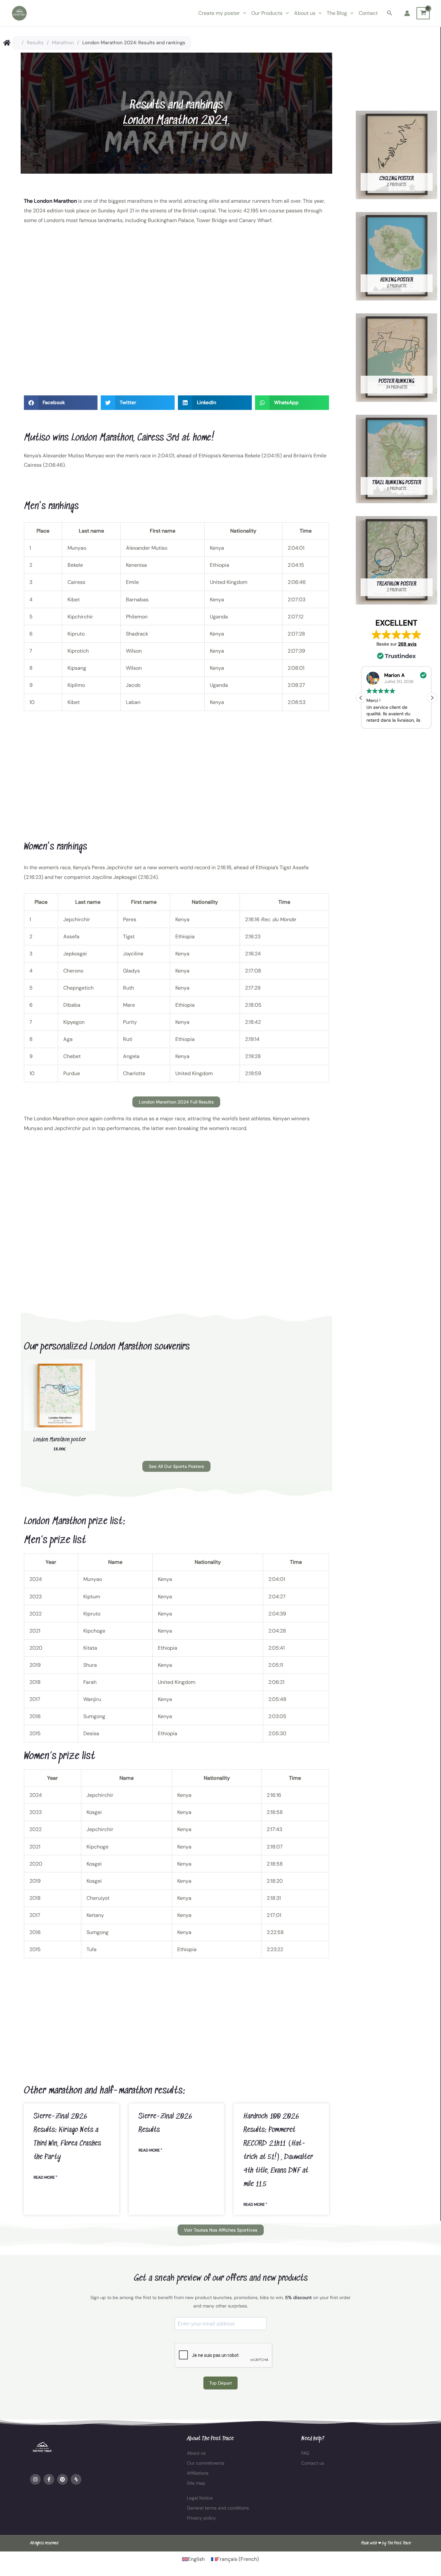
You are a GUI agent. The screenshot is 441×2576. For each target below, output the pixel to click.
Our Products (267, 13)
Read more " (45, 2177)
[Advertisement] (176, 313)
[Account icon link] (407, 13)
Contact (368, 13)
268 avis (407, 644)
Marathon (63, 43)
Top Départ (221, 2383)
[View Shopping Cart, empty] (423, 13)
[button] (243, 13)
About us (305, 13)
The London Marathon (51, 201)
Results (35, 43)
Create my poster (219, 13)
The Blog (337, 13)
